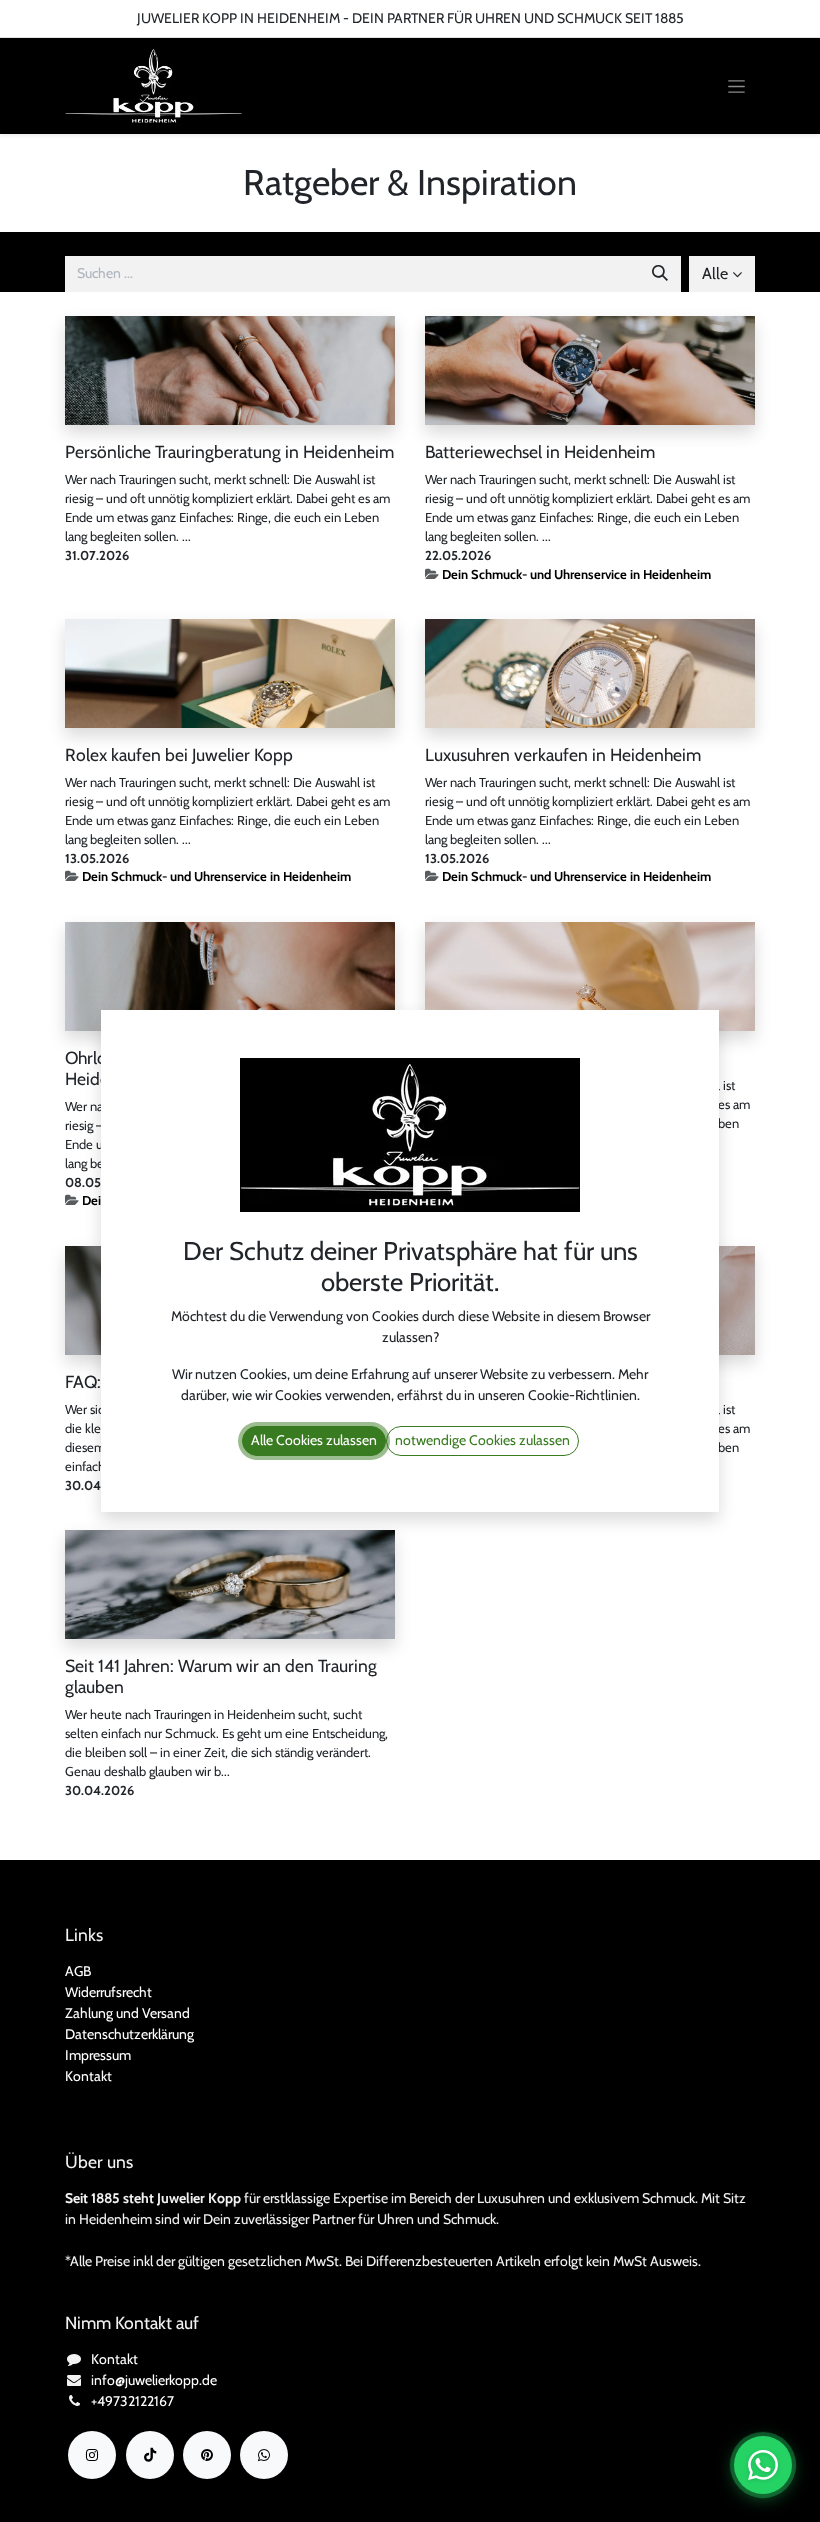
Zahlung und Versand (127, 2013)
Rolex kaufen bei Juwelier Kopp (179, 754)
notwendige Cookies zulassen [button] (482, 1440)
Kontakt (88, 2076)
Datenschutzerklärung (129, 2034)
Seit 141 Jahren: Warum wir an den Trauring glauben (221, 1676)
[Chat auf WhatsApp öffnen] (763, 2465)
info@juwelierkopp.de (154, 2380)
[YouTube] (207, 2455)
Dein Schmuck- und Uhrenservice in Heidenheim (576, 574)
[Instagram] (92, 2455)
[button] (722, 274)
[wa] (264, 2455)
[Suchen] (660, 274)
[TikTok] (150, 2455)
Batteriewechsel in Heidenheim (540, 451)
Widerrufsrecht (108, 1992)
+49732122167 (132, 2401)
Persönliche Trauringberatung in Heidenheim (229, 451)
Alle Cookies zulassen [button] (314, 1440)
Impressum (98, 2055)
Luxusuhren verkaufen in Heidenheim (563, 754)
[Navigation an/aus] (736, 86)
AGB (78, 1971)
